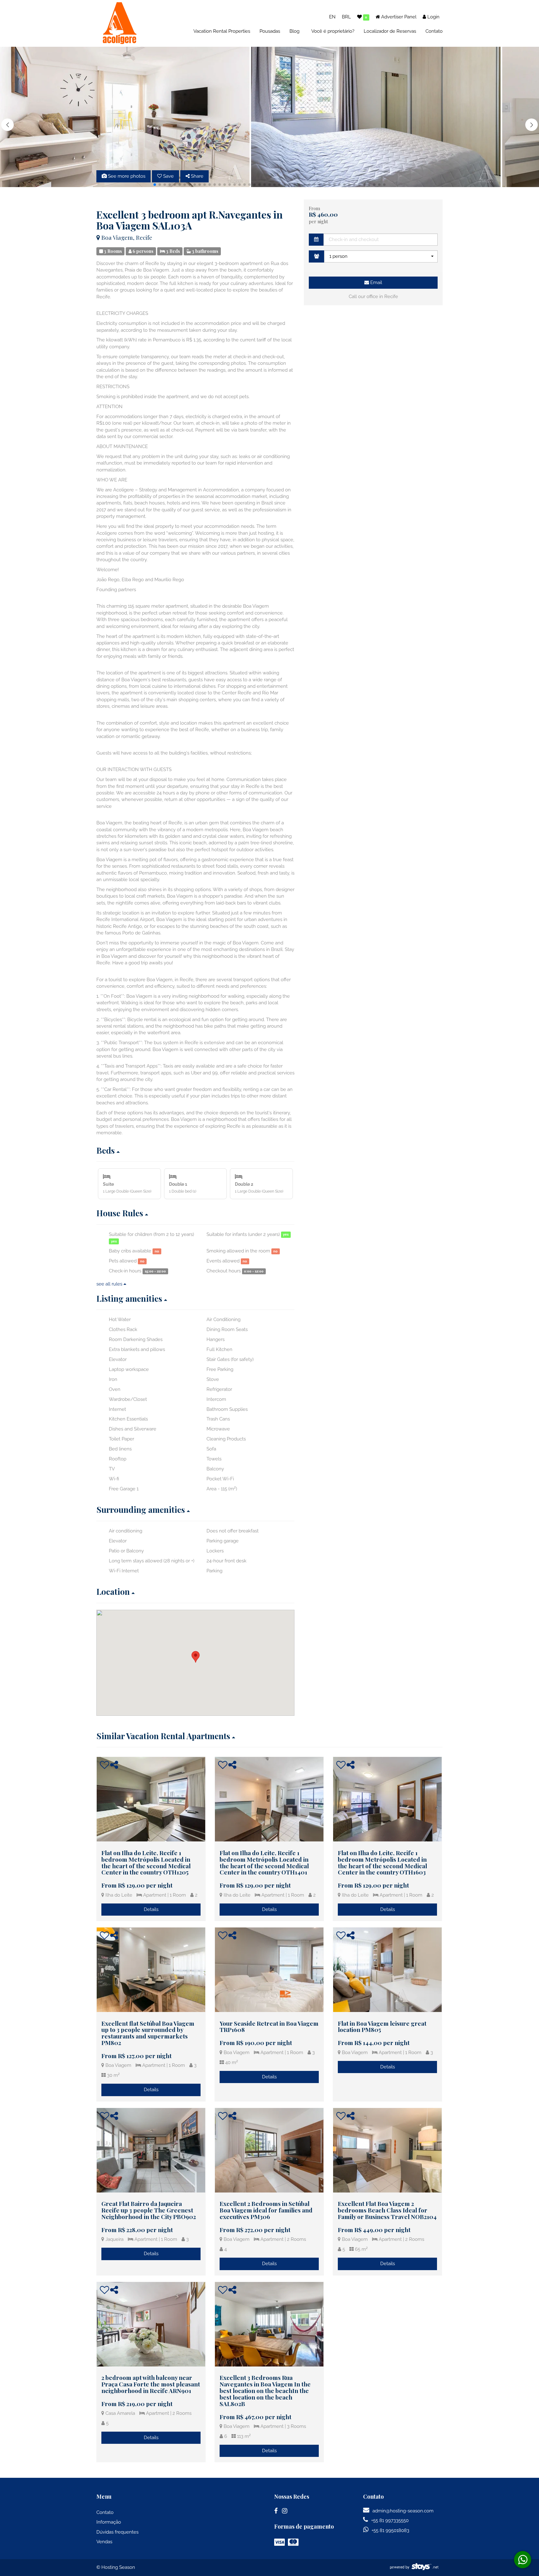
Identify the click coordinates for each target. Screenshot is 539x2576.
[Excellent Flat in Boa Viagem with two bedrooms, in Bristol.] (387, 2150)
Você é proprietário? (333, 31)
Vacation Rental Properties (222, 31)
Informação (109, 2522)
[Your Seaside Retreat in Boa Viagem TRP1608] (269, 1970)
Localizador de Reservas (390, 31)
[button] (532, 125)
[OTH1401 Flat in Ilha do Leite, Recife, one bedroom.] (269, 1799)
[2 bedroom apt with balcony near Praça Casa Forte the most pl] (151, 2324)
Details (151, 1909)
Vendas (104, 2542)
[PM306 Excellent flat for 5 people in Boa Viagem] (269, 2150)
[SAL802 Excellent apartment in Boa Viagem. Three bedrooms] (269, 2324)
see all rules (110, 1284)
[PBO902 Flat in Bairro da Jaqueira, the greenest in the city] (151, 2150)
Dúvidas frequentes (117, 2532)
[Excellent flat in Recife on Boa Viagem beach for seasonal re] (387, 1970)
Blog (294, 31)
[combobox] (381, 256)
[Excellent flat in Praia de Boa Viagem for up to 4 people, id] (151, 1970)
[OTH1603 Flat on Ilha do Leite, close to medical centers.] (387, 1799)
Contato (434, 31)
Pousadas (270, 31)
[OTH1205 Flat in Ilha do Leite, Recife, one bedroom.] (151, 1799)
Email (376, 282)
